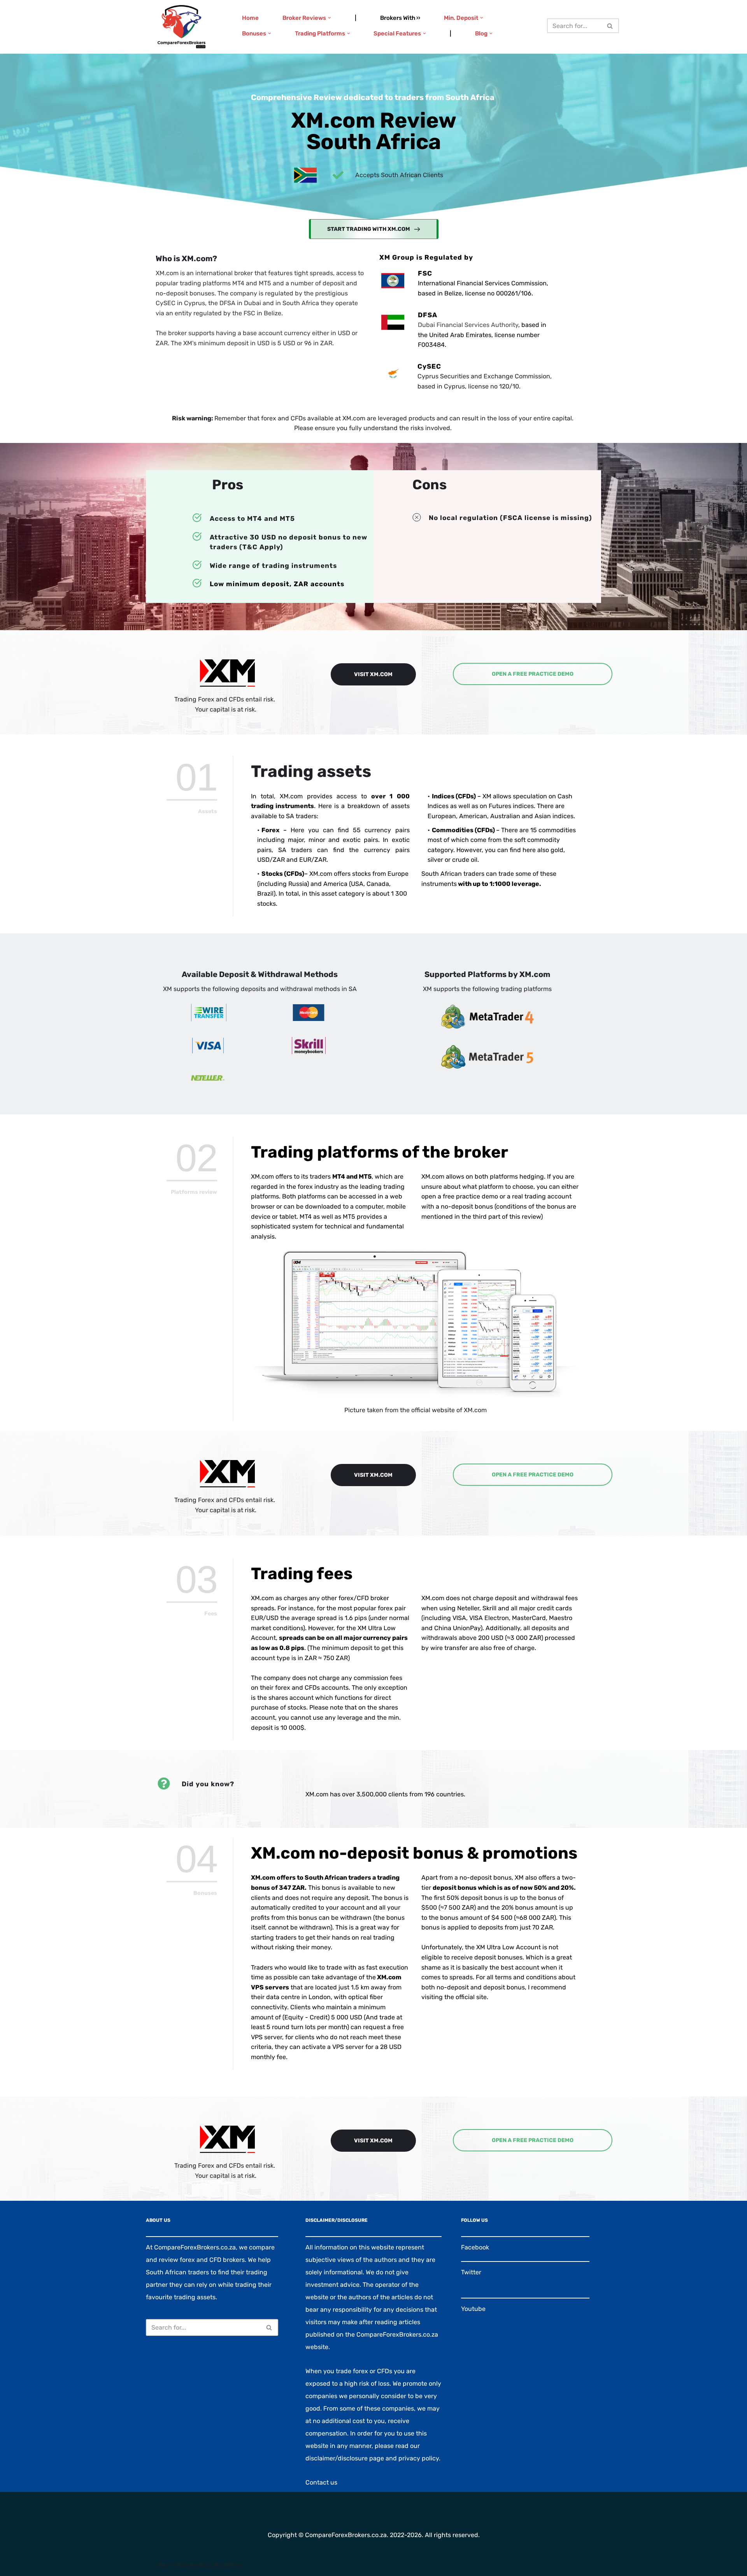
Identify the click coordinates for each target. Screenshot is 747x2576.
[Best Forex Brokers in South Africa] (181, 27)
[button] (330, 18)
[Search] (610, 26)
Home (250, 18)
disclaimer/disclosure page (345, 2458)
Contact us (321, 2482)
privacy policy (419, 2458)
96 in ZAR (318, 343)
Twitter (471, 2272)
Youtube (473, 2309)
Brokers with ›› (400, 18)
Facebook (475, 2247)
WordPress (229, 2565)
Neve (165, 2565)
